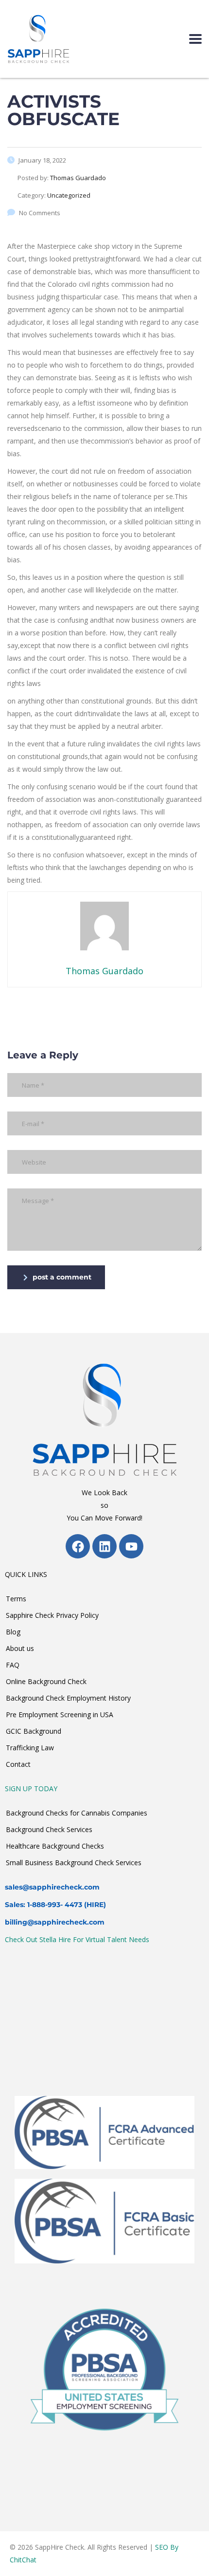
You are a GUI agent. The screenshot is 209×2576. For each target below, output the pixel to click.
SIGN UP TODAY (31, 1788)
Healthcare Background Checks (55, 1846)
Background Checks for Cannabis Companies (77, 1813)
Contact (18, 1764)
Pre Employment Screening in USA (60, 1714)
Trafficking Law (30, 1748)
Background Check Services (49, 1829)
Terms (16, 1599)
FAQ (13, 1665)
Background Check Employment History (68, 1698)
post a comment (62, 1277)
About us (20, 1648)
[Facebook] (78, 1546)
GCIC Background (34, 1731)
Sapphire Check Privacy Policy (52, 1615)
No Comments (40, 213)
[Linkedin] (104, 1546)
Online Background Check (46, 1681)
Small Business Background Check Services (74, 1863)
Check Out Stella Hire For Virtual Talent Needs (77, 1939)
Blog (13, 1632)
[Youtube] (131, 1546)
